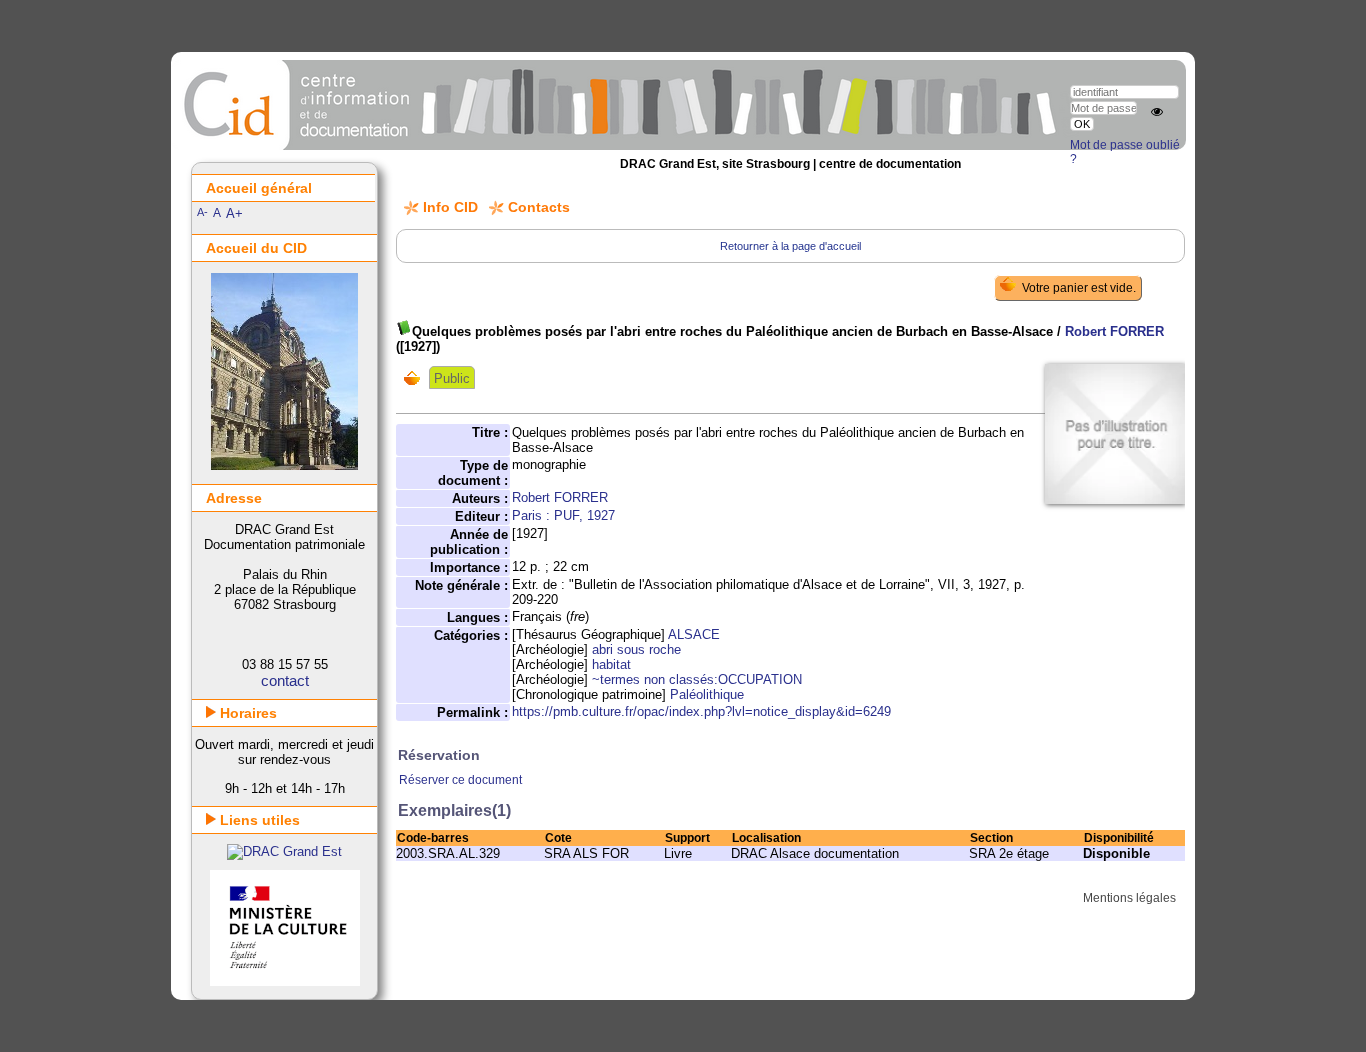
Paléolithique (707, 694)
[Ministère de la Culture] (285, 981)
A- (202, 212)
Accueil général (259, 188)
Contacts (539, 207)
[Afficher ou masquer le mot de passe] (1157, 112)
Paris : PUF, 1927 (563, 515)
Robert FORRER (1114, 331)
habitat (611, 664)
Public (452, 378)
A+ (234, 213)
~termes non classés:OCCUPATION (697, 679)
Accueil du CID (256, 248)
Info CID (450, 207)
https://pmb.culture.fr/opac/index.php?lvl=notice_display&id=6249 (701, 711)
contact (285, 680)
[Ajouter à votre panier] (416, 378)
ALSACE (694, 634)
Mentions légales (1129, 898)
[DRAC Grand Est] (284, 851)
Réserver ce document (460, 780)
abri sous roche (636, 649)
